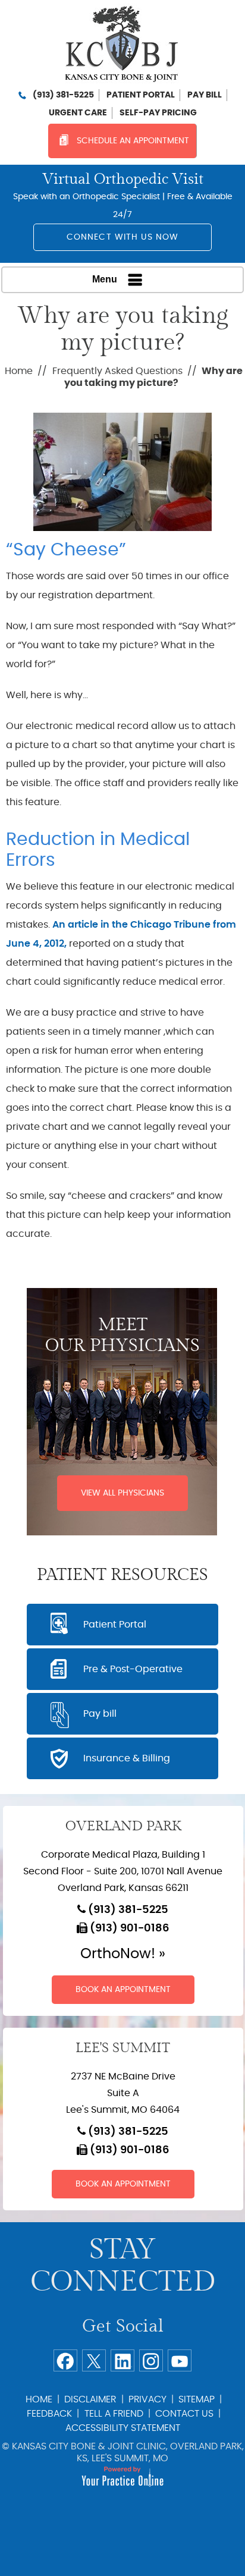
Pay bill (205, 95)
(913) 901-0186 (130, 1928)
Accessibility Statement (123, 2428)
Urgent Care (78, 113)
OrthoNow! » (123, 1954)
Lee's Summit (123, 2048)
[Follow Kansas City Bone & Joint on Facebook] (65, 2360)
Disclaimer (90, 2399)
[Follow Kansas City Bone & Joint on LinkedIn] (122, 2360)
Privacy (147, 2399)
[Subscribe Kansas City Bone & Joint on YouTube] (180, 2360)
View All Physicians (122, 1493)
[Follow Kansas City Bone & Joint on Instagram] (151, 2360)
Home (19, 371)
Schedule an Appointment (133, 141)
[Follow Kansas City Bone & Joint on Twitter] (94, 2360)
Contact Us (184, 2414)
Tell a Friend (114, 2414)
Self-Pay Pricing (158, 113)
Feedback (49, 2414)
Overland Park (123, 1826)
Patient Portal (141, 95)
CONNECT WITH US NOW (123, 237)
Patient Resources (122, 1575)
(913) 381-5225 (63, 95)
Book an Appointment (123, 1990)
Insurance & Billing (127, 1758)
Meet (122, 1335)
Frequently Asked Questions (117, 371)
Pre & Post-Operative (133, 1669)
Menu (105, 279)
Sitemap (197, 2399)
